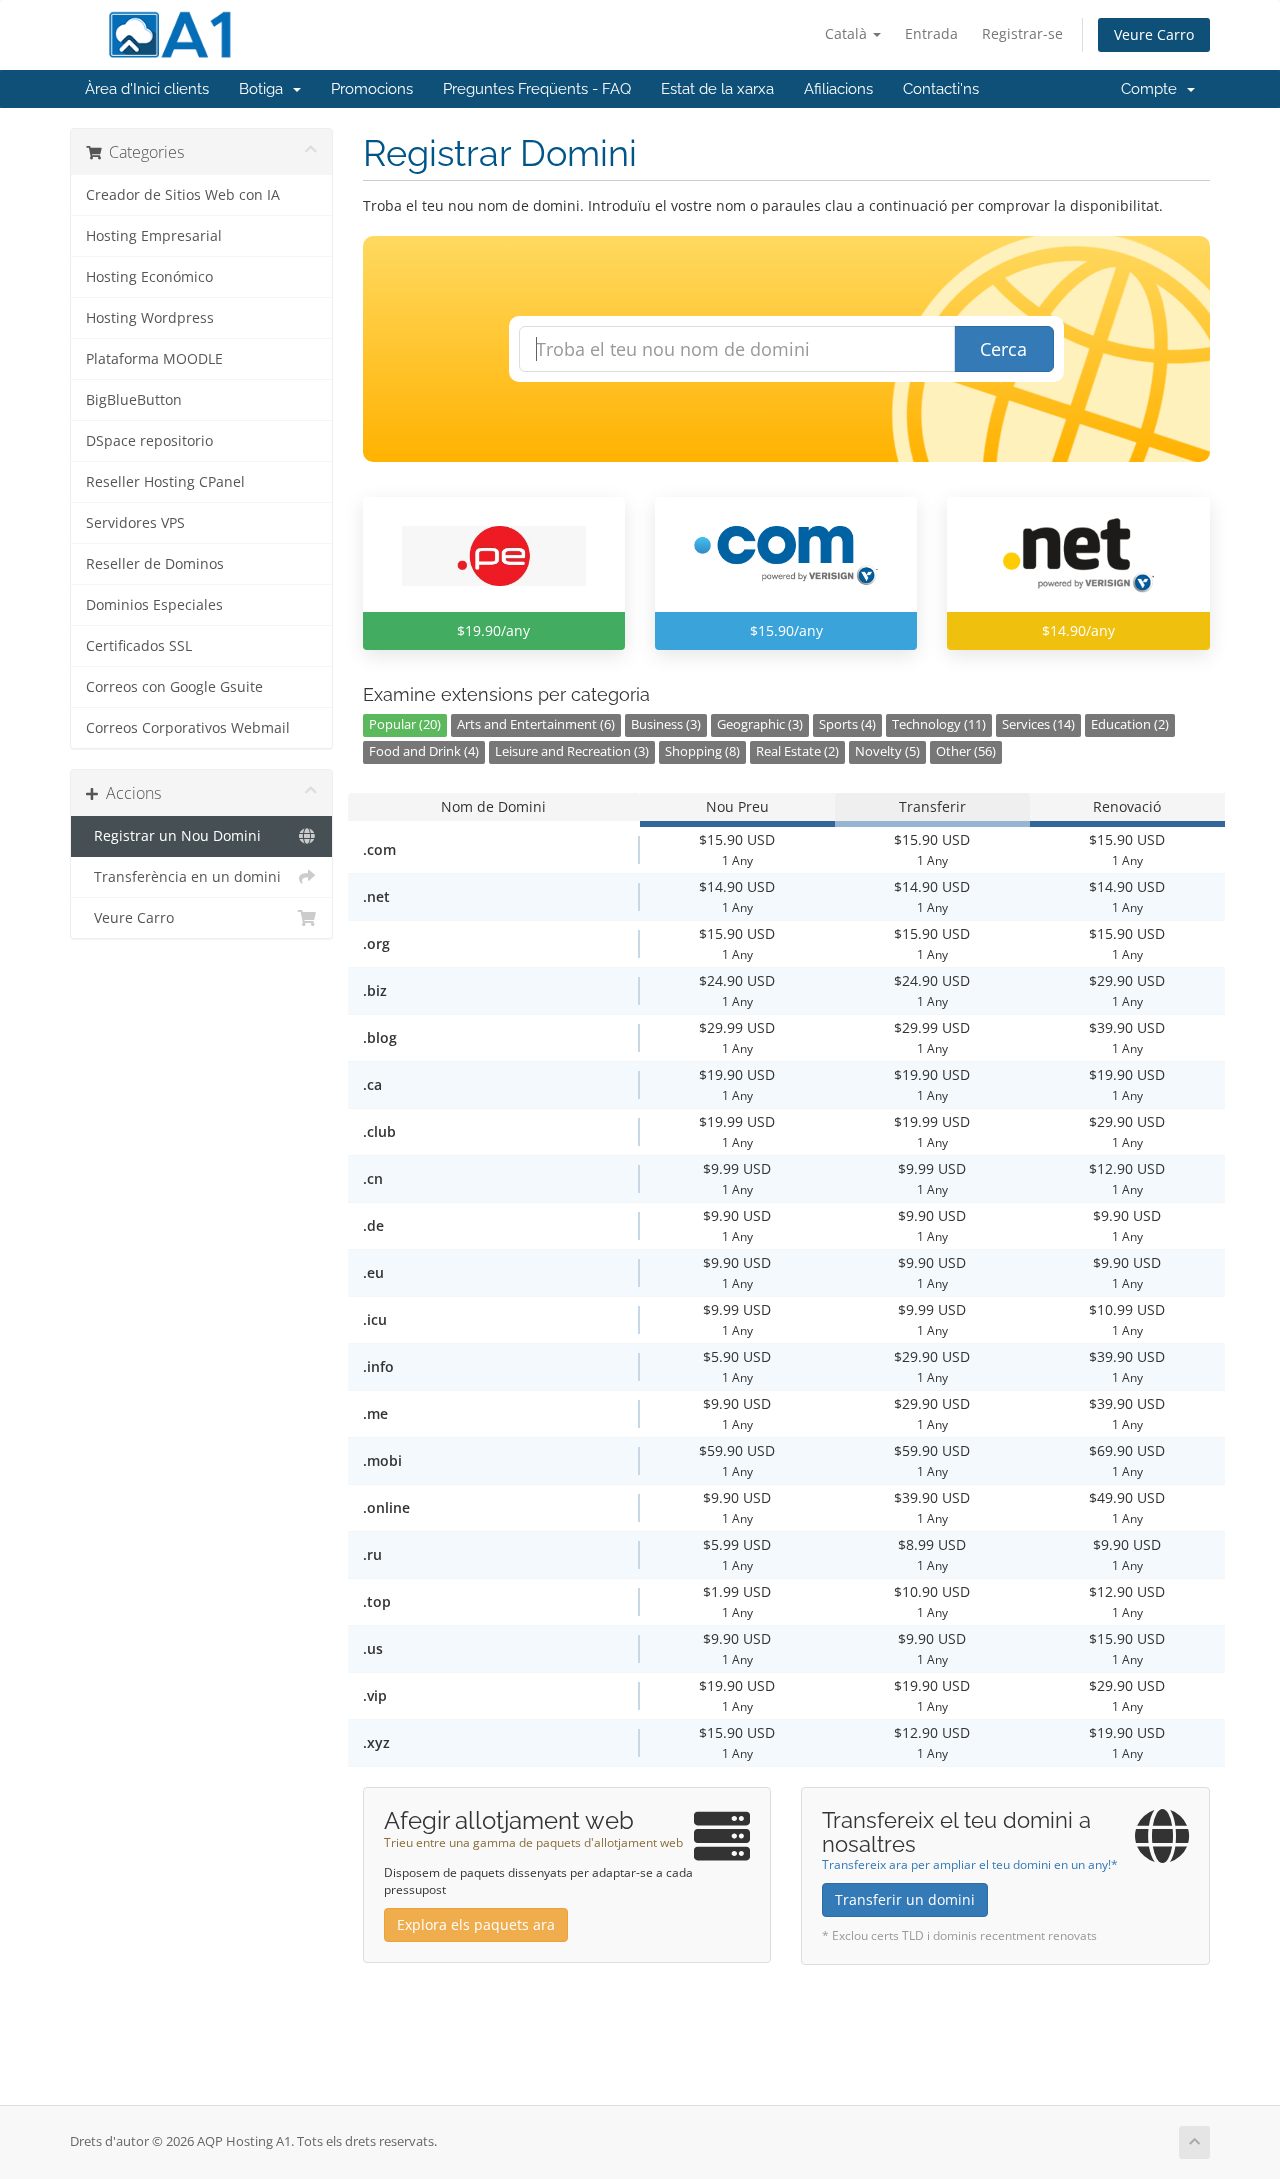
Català (848, 33)
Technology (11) (939, 724)
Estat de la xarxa (717, 89)
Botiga (265, 89)
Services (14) (1038, 724)
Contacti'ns (941, 89)
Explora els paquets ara (476, 1924)
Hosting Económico (149, 277)
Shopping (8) (702, 751)
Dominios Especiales (154, 605)
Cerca (1003, 349)
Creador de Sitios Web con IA (183, 195)
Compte (1153, 89)
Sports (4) (847, 724)
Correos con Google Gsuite (174, 687)
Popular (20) (405, 724)
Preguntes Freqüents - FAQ (537, 89)
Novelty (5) (887, 751)
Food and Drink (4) (424, 751)
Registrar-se (1022, 33)
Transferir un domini (905, 1899)
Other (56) (966, 751)
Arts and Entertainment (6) (536, 724)
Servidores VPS (135, 523)
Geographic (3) (760, 724)
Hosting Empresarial (154, 236)
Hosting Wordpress (150, 318)
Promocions (372, 89)
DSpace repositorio (149, 441)
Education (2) (1130, 724)
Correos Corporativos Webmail (188, 728)
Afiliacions (838, 89)
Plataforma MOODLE (154, 359)
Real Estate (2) (797, 751)
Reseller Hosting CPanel (165, 482)
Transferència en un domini (183, 877)
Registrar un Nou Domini (173, 836)
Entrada (931, 33)
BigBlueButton (134, 400)
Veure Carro (1154, 34)
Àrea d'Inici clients (147, 89)
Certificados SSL (139, 646)
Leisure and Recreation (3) (572, 751)
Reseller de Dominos (155, 564)
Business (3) (666, 724)
